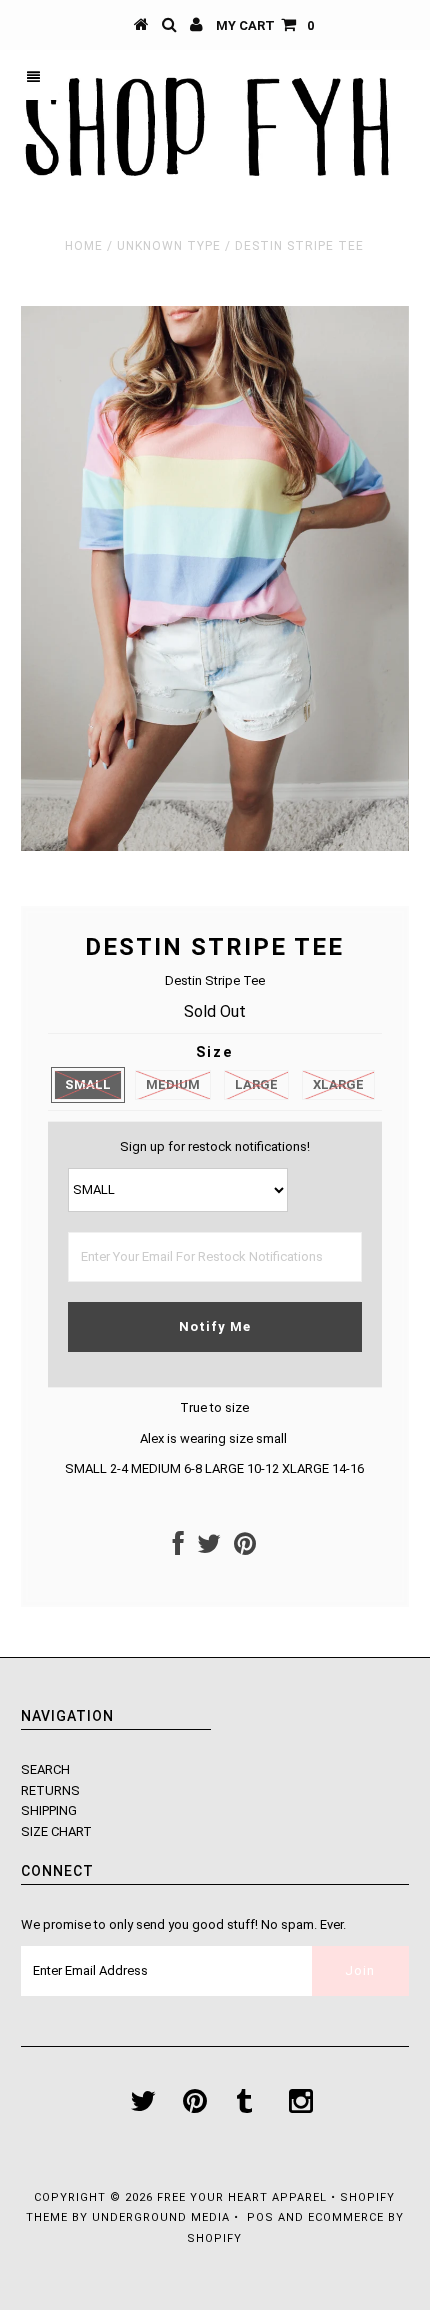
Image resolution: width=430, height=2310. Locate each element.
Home (84, 246)
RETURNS (50, 1790)
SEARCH (45, 1769)
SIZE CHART (56, 1831)
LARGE (256, 1084)
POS (260, 2217)
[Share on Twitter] (209, 1548)
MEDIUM (173, 1084)
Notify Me (215, 1326)
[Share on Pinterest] (245, 1548)
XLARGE (338, 1084)
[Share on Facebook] (178, 1548)
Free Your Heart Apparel (244, 2197)
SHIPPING (49, 1810)
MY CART (265, 25)
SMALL (88, 1084)
